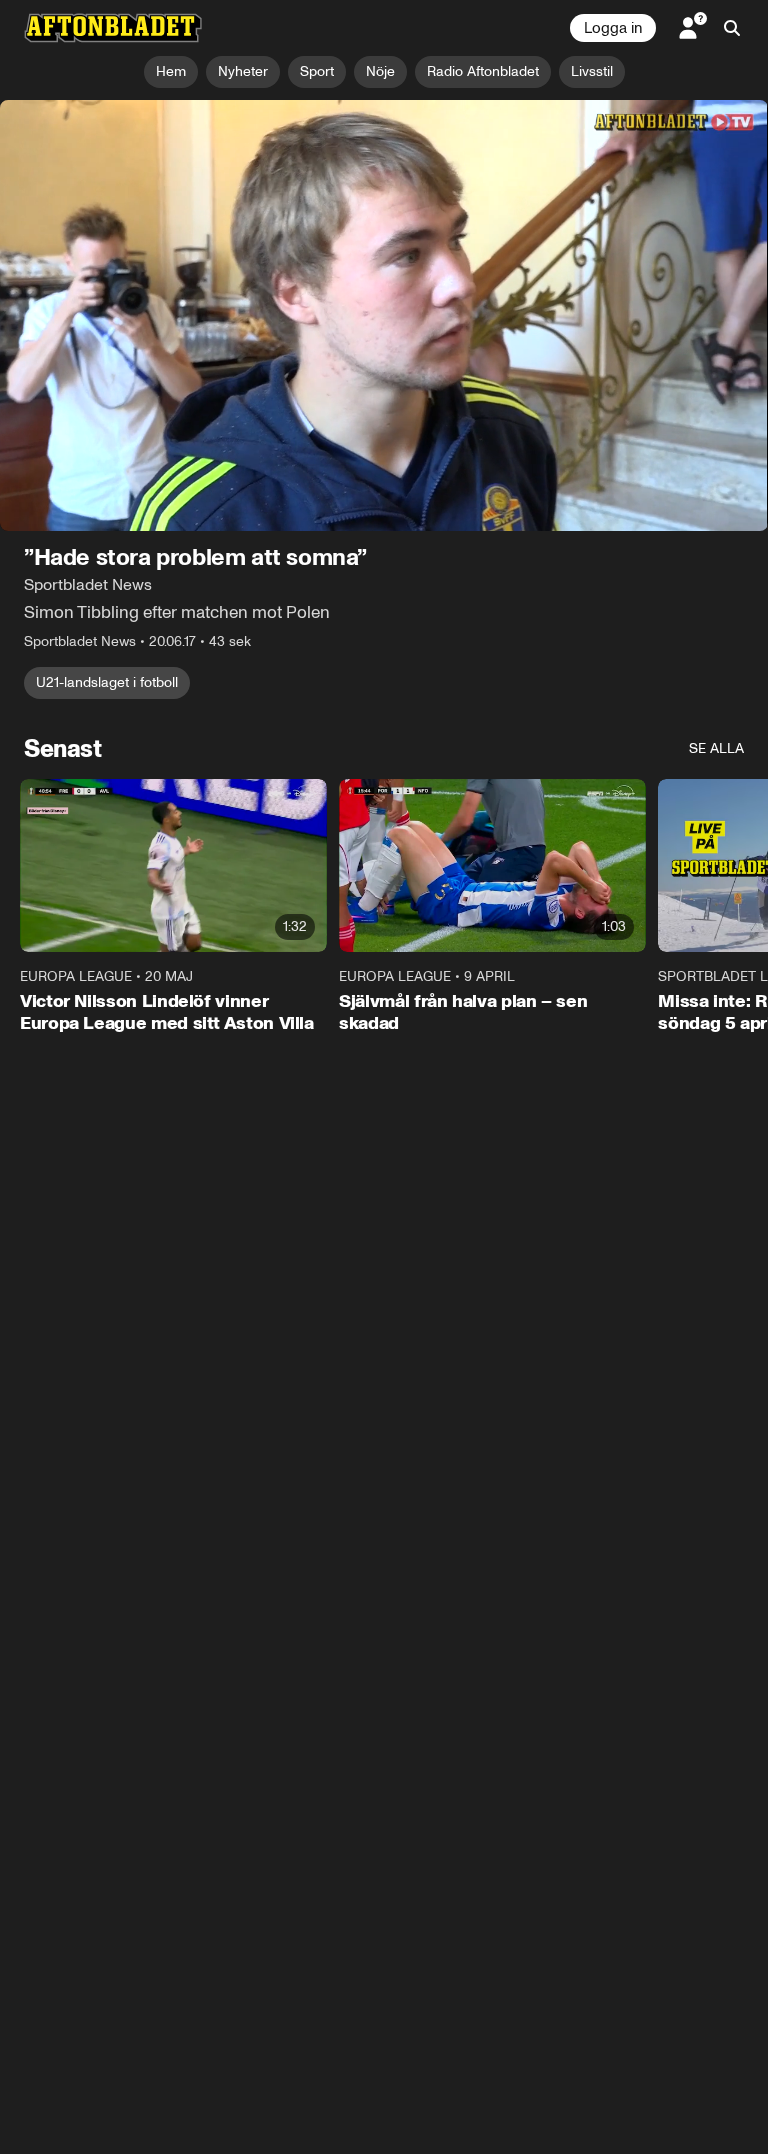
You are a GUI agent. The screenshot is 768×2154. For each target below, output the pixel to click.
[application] (384, 316)
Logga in (613, 28)
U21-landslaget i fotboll (107, 683)
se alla (716, 749)
